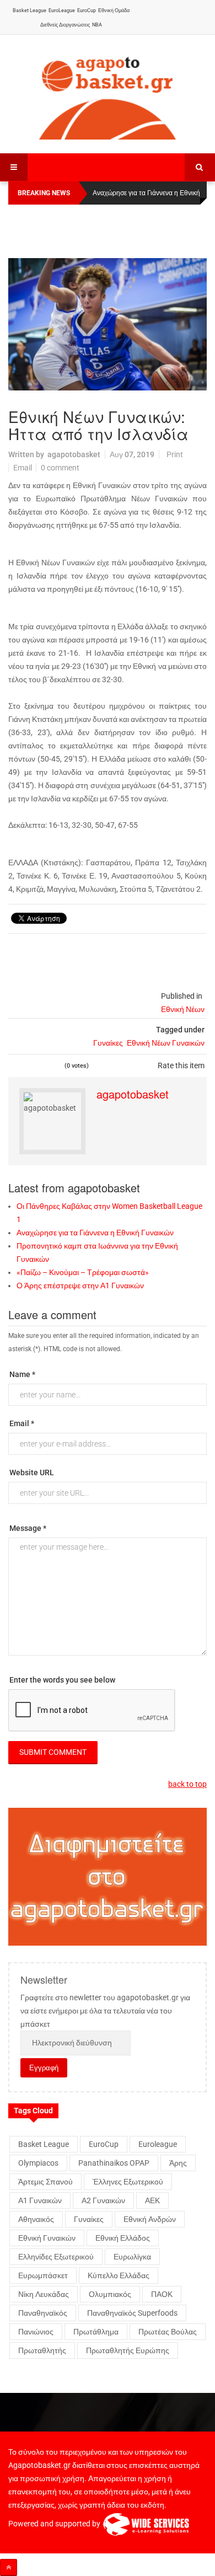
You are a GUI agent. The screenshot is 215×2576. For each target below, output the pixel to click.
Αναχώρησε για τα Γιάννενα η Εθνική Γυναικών (95, 1233)
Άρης (178, 2163)
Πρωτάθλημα (96, 2332)
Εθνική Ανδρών (150, 2219)
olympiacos (38, 2163)
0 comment (60, 468)
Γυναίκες (108, 1043)
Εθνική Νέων (183, 1009)
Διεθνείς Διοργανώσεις (65, 25)
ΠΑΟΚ (162, 2294)
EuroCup (87, 10)
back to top (187, 1784)
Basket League (29, 10)
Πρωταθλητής (42, 2350)
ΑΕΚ (152, 2200)
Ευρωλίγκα (132, 2257)
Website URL (32, 1472)
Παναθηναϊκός (43, 2313)
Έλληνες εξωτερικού (128, 2182)
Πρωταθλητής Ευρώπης (128, 2350)
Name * (22, 1374)
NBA (97, 25)
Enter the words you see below (62, 1680)
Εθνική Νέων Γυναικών (166, 1043)
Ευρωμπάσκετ (43, 2275)
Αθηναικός (36, 2219)
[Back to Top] (9, 2567)
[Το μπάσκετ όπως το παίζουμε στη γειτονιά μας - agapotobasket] (108, 95)
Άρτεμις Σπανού (45, 2182)
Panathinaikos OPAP (114, 2163)
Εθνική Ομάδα (114, 10)
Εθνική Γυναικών (47, 2238)
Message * (28, 1528)
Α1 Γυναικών (40, 2200)
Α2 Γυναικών (103, 2200)
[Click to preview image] (108, 324)
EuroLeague (62, 10)
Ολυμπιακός (110, 2294)
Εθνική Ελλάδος (123, 2238)
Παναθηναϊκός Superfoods (132, 2313)
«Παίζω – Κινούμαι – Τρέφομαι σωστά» (83, 1272)
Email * (22, 1423)
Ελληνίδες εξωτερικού (56, 2257)
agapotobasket (74, 454)
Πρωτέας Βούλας (168, 2332)
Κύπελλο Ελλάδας (119, 2275)
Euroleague (158, 2144)
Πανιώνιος (36, 2332)
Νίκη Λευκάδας (44, 2294)
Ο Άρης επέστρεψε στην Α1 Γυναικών (80, 1286)
